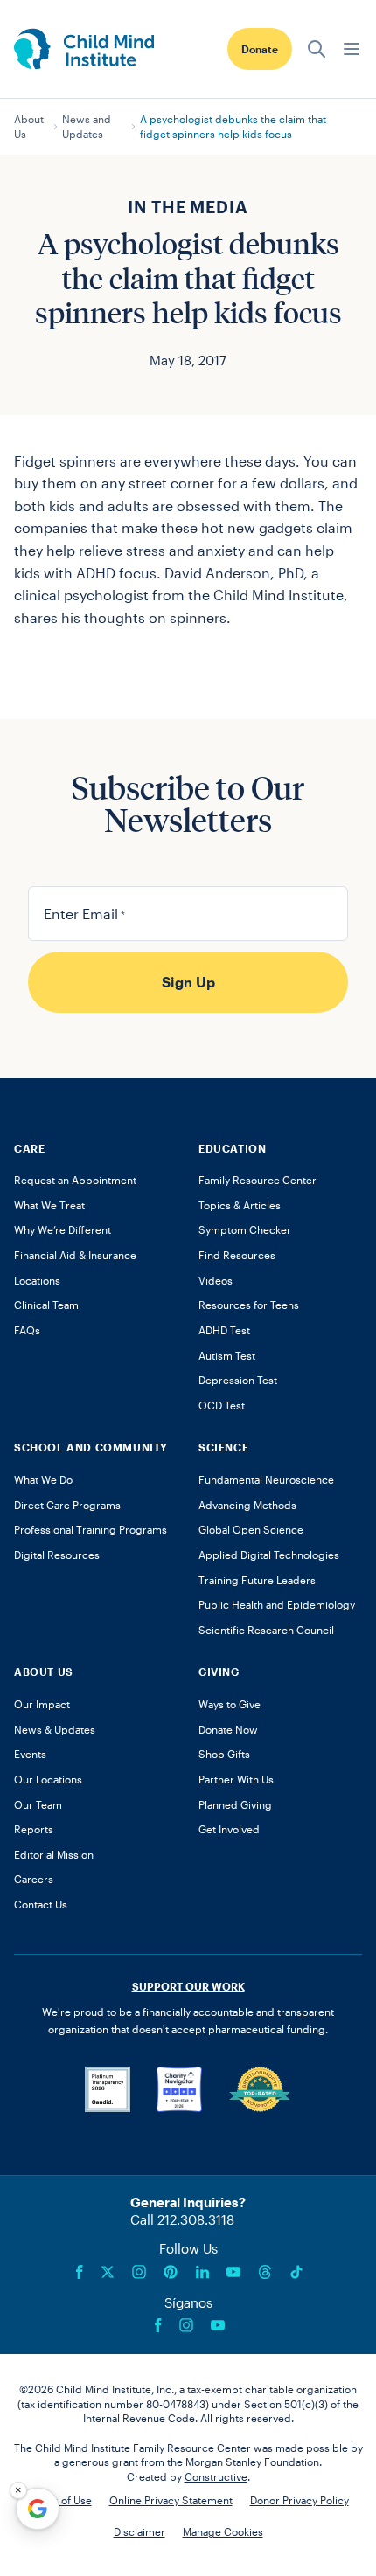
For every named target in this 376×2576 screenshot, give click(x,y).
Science (223, 1447)
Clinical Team (46, 1305)
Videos (216, 1280)
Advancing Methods (247, 1505)
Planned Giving (235, 1804)
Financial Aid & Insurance (75, 1255)
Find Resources (237, 1255)
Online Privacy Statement (171, 2500)
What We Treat (49, 1205)
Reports (34, 1829)
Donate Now (228, 1729)
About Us (29, 126)
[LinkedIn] (202, 2272)
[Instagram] (139, 2272)
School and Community (91, 1447)
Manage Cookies (223, 2531)
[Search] (317, 49)
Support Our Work (188, 1986)
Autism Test (227, 1355)
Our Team (38, 1804)
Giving (219, 1672)
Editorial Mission (54, 1854)
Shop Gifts (224, 1754)
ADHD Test (224, 1330)
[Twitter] (108, 2272)
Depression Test (238, 1380)
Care (29, 1148)
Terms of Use (60, 2500)
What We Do (43, 1479)
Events (30, 1754)
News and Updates (87, 126)
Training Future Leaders (257, 1580)
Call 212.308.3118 (182, 2219)
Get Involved (229, 1829)
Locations (37, 1280)
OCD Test (222, 1405)
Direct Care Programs (67, 1505)
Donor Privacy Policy (299, 2500)
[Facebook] (80, 2272)
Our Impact (42, 1704)
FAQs (27, 1330)
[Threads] (265, 2272)
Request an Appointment (75, 1180)
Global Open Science (251, 1529)
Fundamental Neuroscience (266, 1479)
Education (232, 1148)
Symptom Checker (245, 1229)
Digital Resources (57, 1555)
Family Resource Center (258, 1180)
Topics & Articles (240, 1205)
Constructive (216, 2476)
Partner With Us (236, 1779)
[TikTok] (296, 2272)
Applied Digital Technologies (269, 1555)
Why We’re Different (63, 1229)
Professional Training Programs (91, 1529)
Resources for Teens (249, 1305)
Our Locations (48, 1779)
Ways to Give (230, 1704)
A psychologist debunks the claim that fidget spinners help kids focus (233, 126)
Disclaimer (139, 2531)
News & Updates (55, 1729)
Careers (34, 1879)
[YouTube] (233, 2272)
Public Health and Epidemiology (277, 1604)
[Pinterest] (171, 2272)
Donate (260, 49)
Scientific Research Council (266, 1630)
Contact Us (41, 1904)
